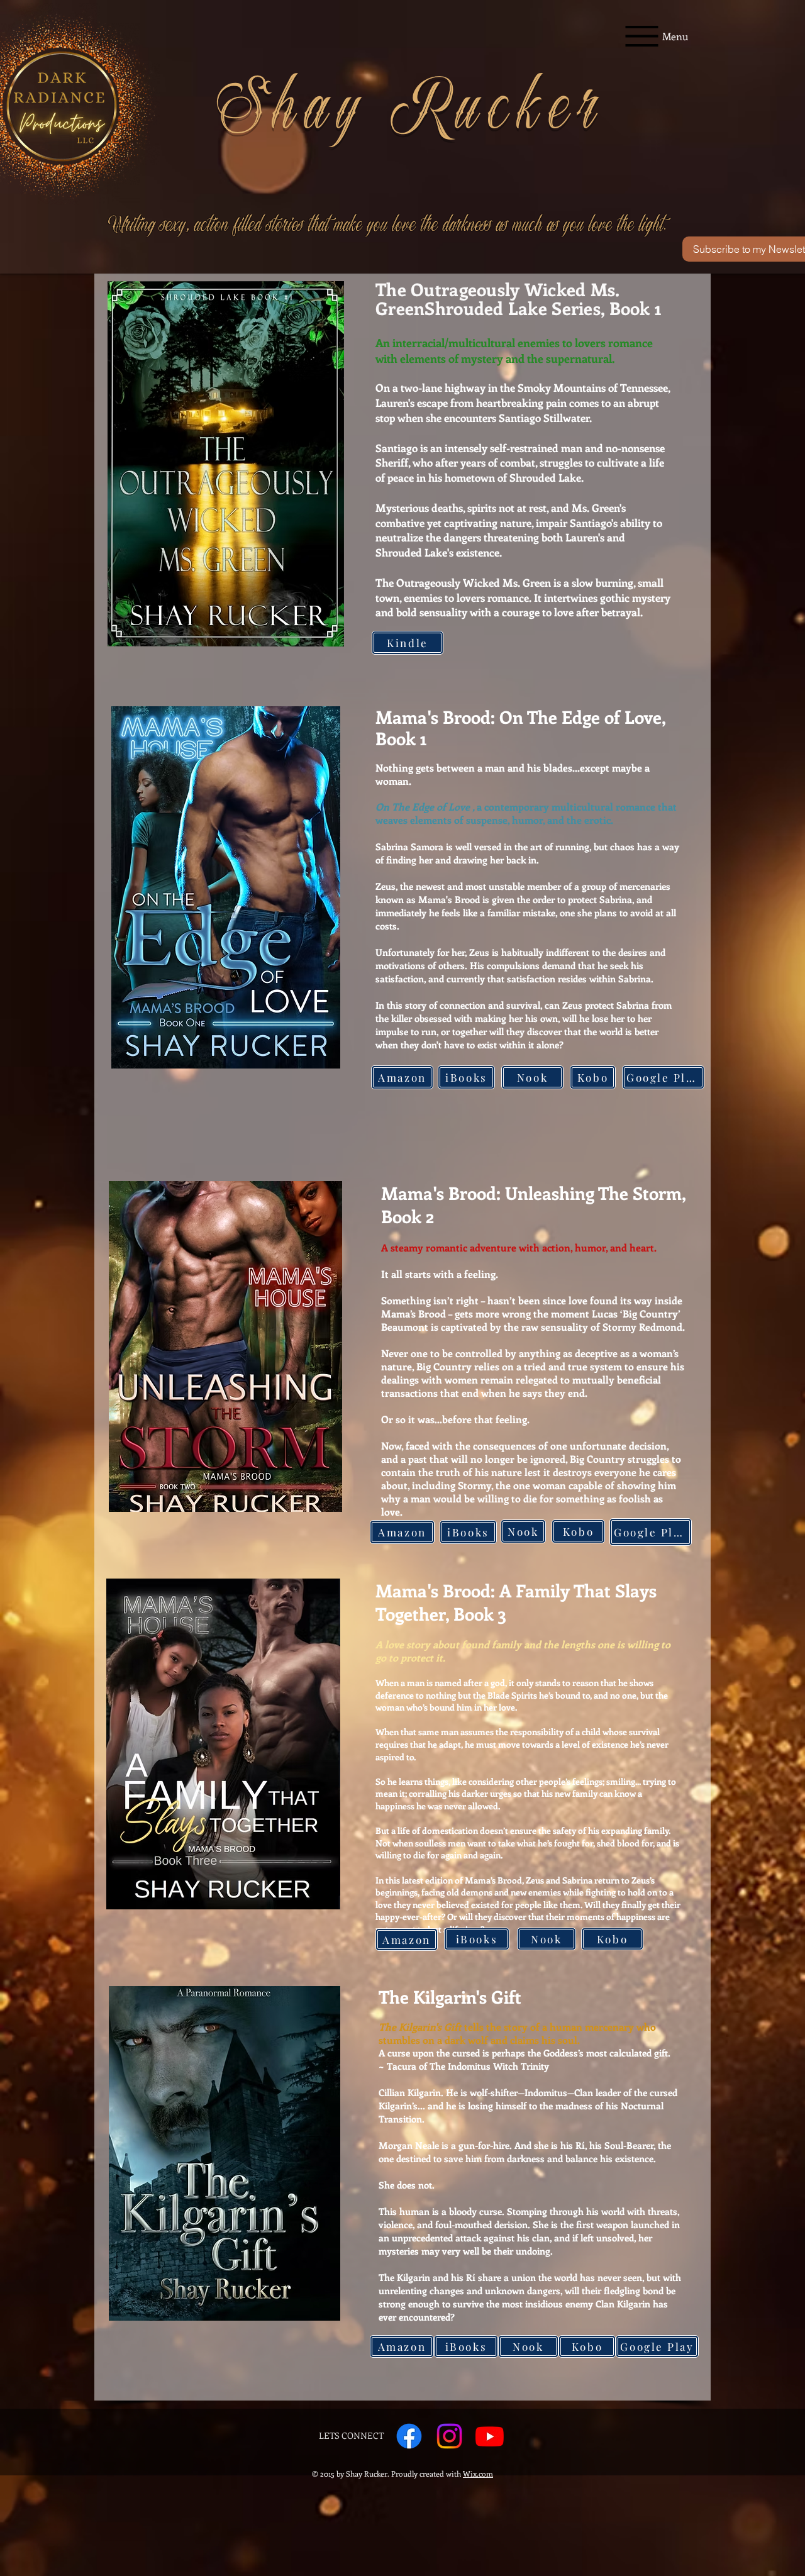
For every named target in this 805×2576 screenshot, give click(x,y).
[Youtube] (490, 2436)
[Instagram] (449, 2436)
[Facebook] (409, 2436)
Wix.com (478, 2473)
